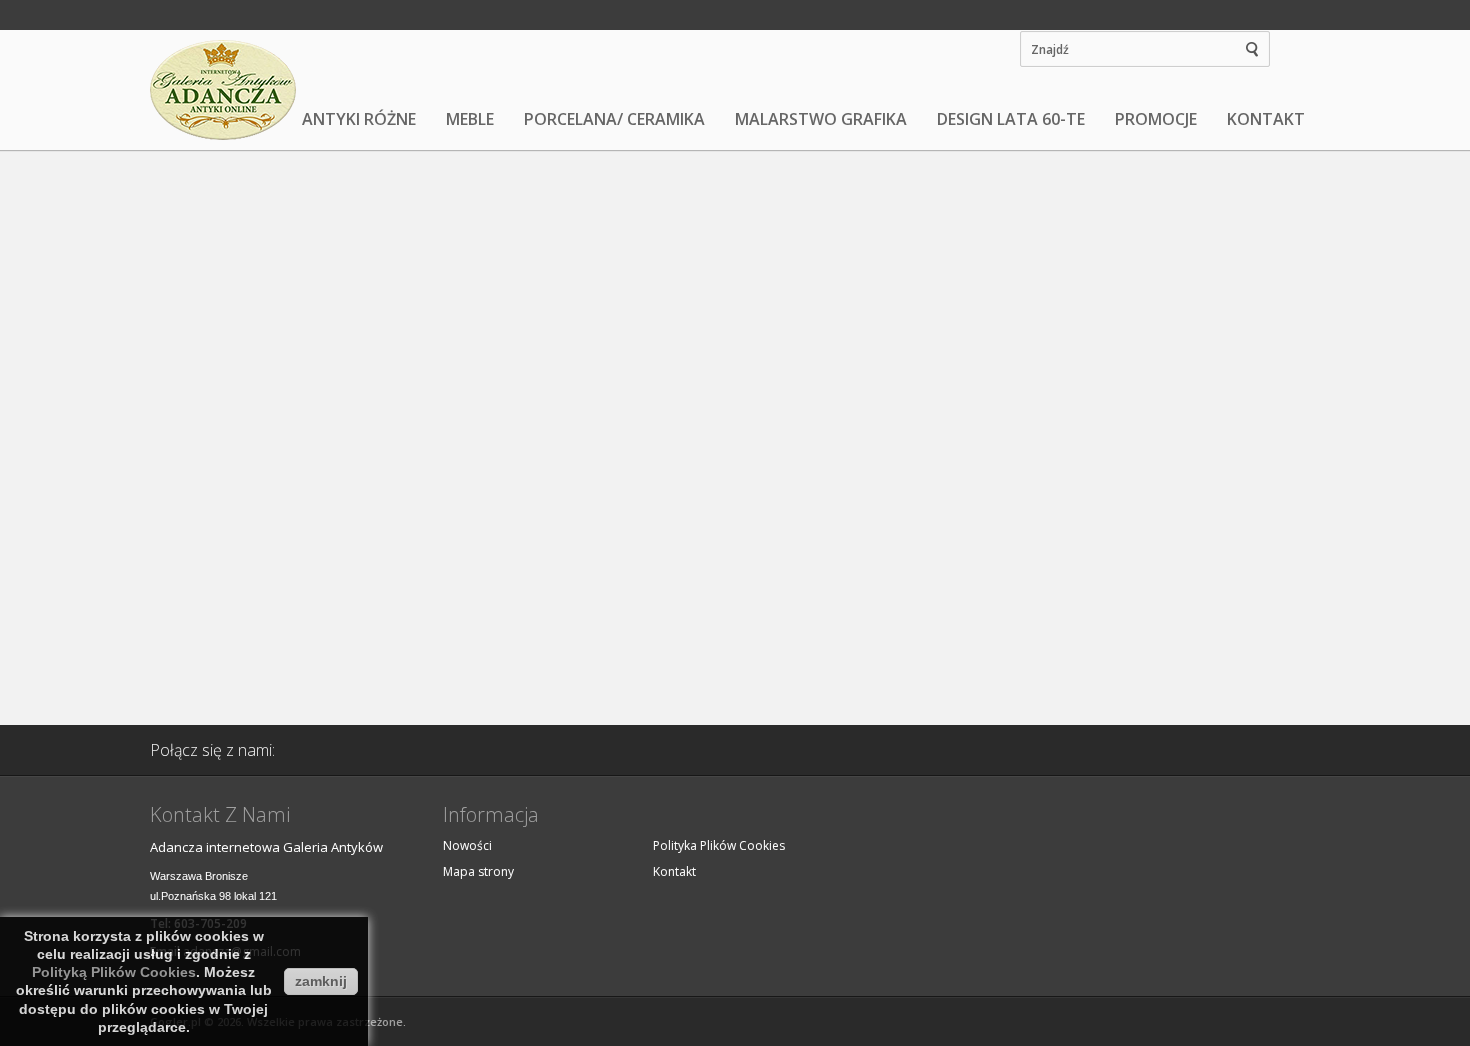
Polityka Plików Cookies (719, 845)
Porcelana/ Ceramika (614, 119)
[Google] (372, 750)
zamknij (321, 981)
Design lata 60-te (1011, 119)
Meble (470, 119)
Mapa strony (478, 871)
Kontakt (1266, 119)
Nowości (467, 845)
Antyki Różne (359, 119)
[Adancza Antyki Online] (225, 90)
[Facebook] (321, 750)
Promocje (1156, 119)
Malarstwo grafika (821, 119)
